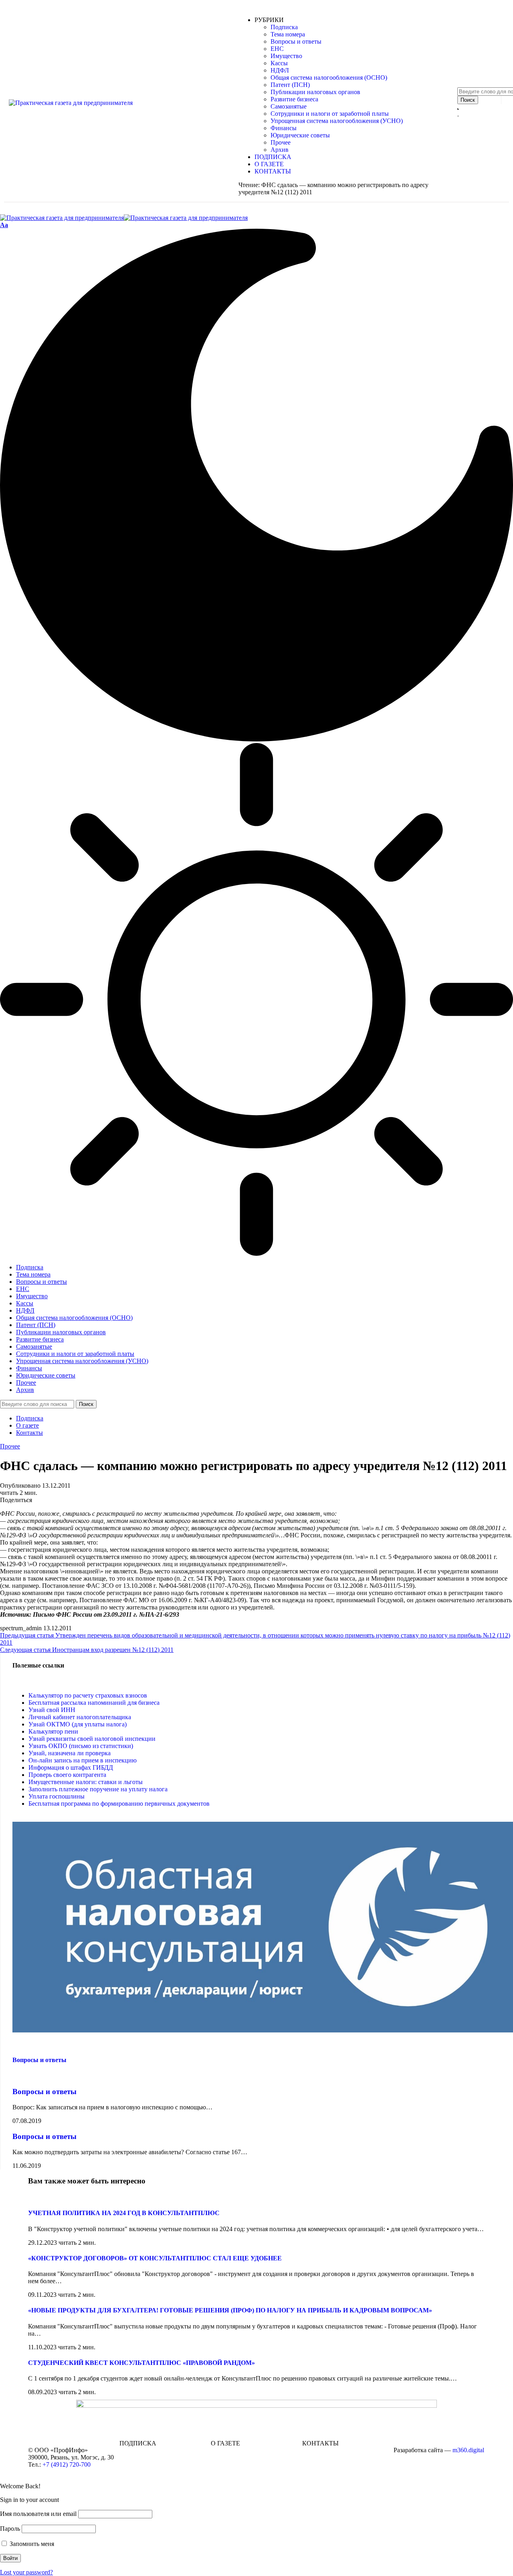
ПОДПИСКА (138, 2443)
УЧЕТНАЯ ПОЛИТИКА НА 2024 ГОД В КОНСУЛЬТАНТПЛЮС (124, 2213)
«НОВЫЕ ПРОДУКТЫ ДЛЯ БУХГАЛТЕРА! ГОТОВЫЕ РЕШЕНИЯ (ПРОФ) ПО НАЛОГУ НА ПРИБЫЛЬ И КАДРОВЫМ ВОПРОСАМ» (230, 2310)
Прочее (10, 1446)
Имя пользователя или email (38, 2514)
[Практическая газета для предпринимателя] (124, 218)
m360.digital (468, 2450)
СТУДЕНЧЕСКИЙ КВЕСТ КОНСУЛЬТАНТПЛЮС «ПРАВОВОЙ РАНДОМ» (141, 2363)
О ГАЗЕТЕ (225, 2443)
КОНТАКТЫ (320, 2443)
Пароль (10, 2529)
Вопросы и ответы (39, 2060)
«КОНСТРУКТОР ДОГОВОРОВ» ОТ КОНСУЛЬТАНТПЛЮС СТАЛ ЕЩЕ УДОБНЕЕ (155, 2258)
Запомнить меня (31, 2544)
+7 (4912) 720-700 (67, 2464)
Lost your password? (26, 2572)
